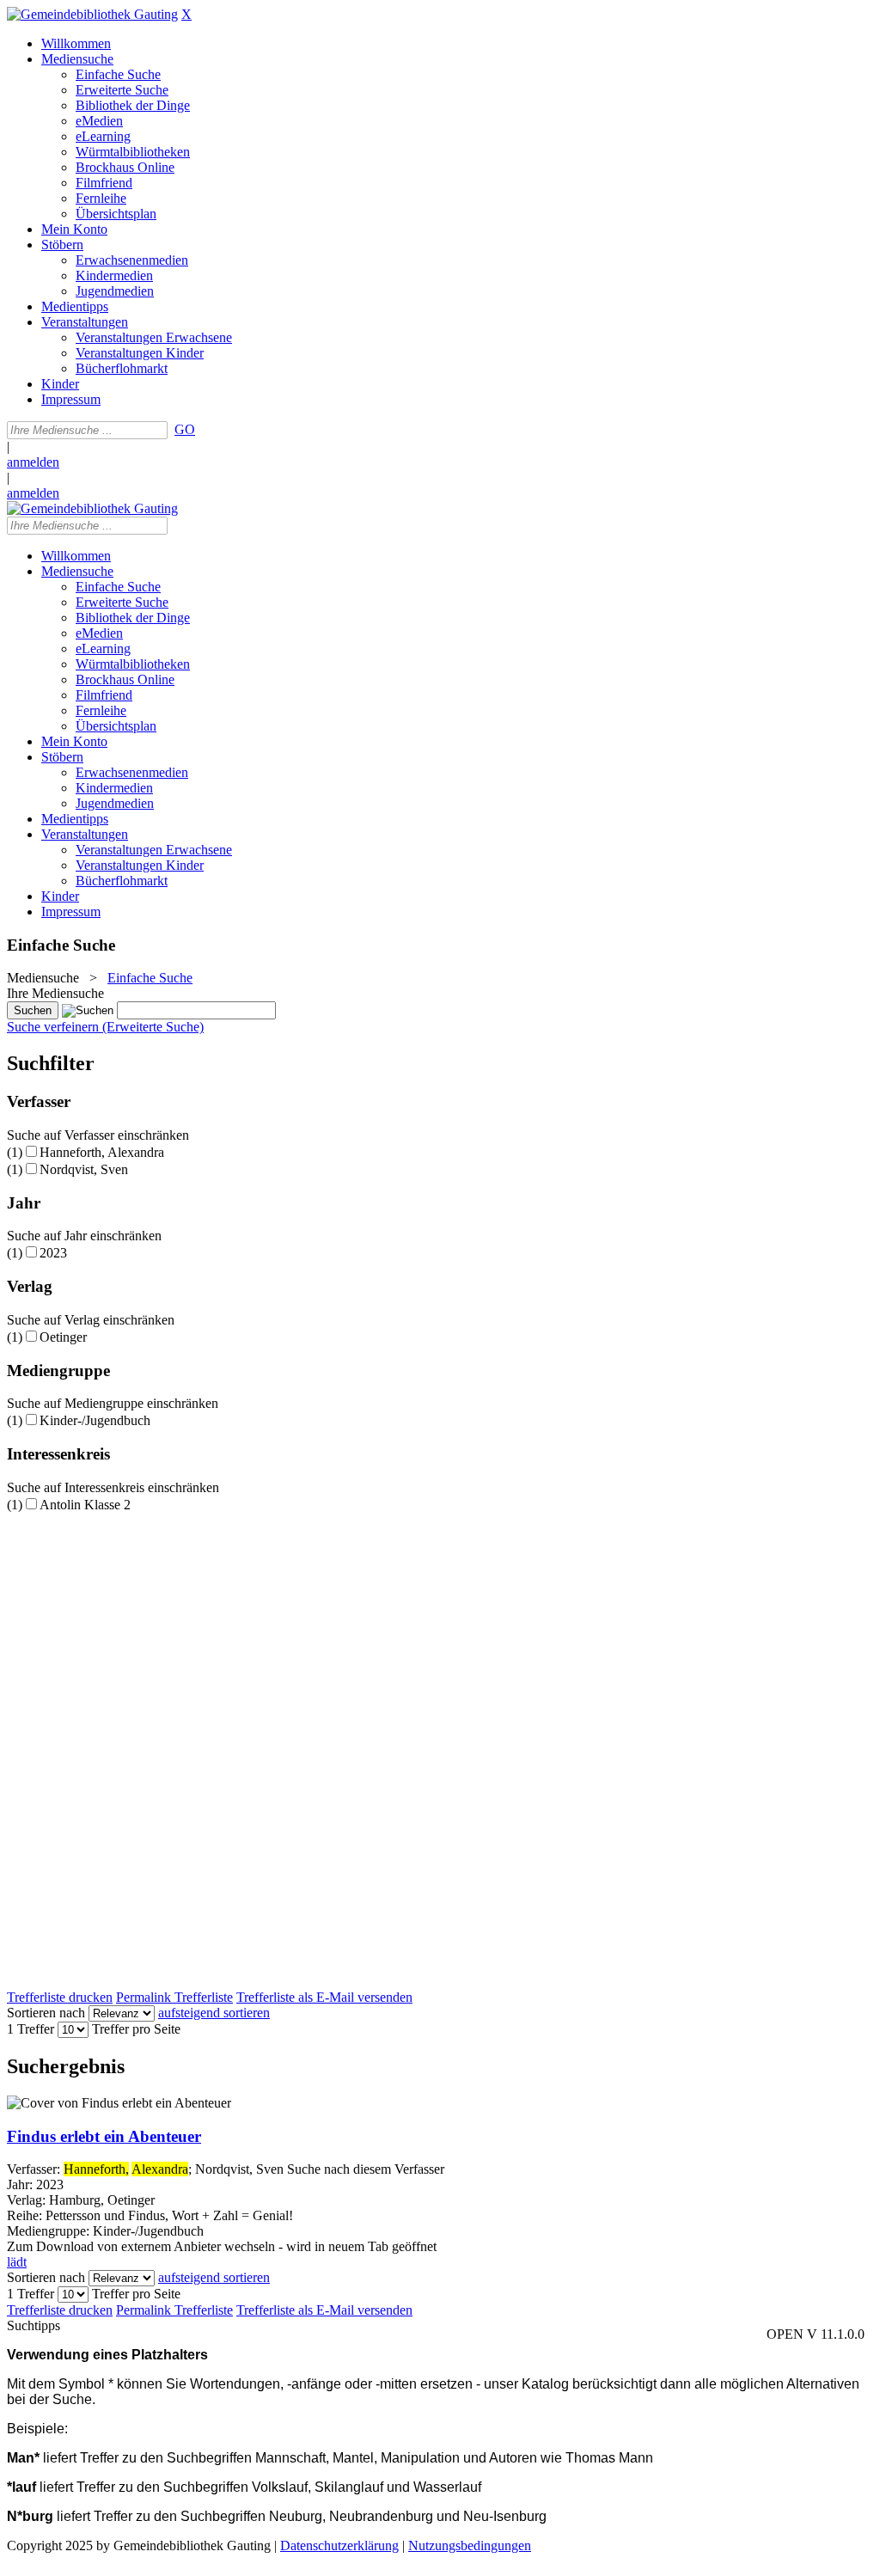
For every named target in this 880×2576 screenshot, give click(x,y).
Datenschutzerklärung (339, 2545)
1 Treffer (31, 2029)
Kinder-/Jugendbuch (95, 1420)
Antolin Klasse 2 (85, 1505)
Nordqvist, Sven (84, 1169)
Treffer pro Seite (136, 2029)
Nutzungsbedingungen (470, 2545)
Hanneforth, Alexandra (102, 1152)
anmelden (33, 462)
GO (185, 429)
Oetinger (63, 1337)
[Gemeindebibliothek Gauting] (92, 14)
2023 (53, 1253)
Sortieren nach (46, 2013)
